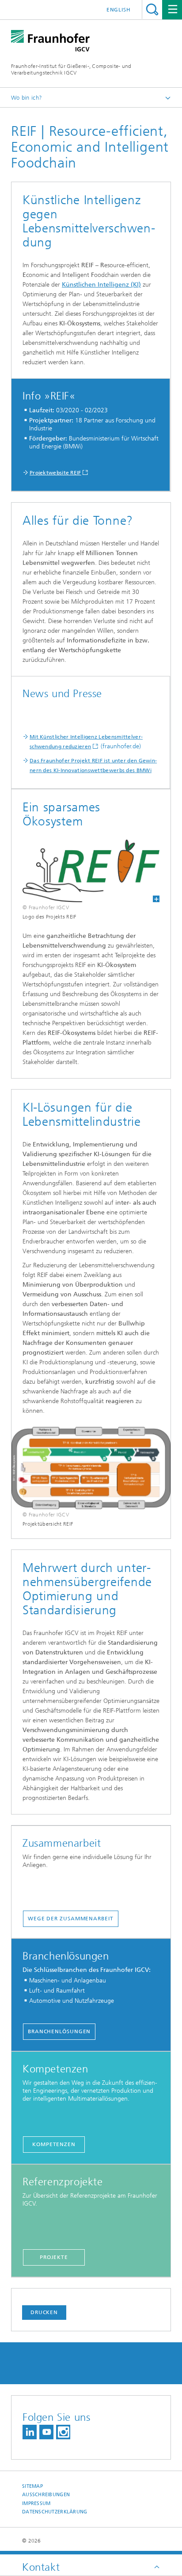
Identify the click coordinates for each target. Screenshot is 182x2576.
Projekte (54, 2257)
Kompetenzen (54, 2144)
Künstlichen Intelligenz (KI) (101, 285)
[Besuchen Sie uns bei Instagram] (63, 2432)
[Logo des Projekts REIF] (91, 871)
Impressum (36, 2503)
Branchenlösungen (59, 2031)
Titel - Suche (152, 9)
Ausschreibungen (46, 2495)
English (119, 10)
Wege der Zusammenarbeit (71, 1919)
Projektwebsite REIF (55, 473)
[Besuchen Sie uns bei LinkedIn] (30, 2432)
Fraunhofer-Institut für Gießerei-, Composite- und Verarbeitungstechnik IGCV (71, 69)
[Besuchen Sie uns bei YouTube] (46, 2432)
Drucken (44, 2312)
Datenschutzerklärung (55, 2512)
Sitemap (32, 2486)
